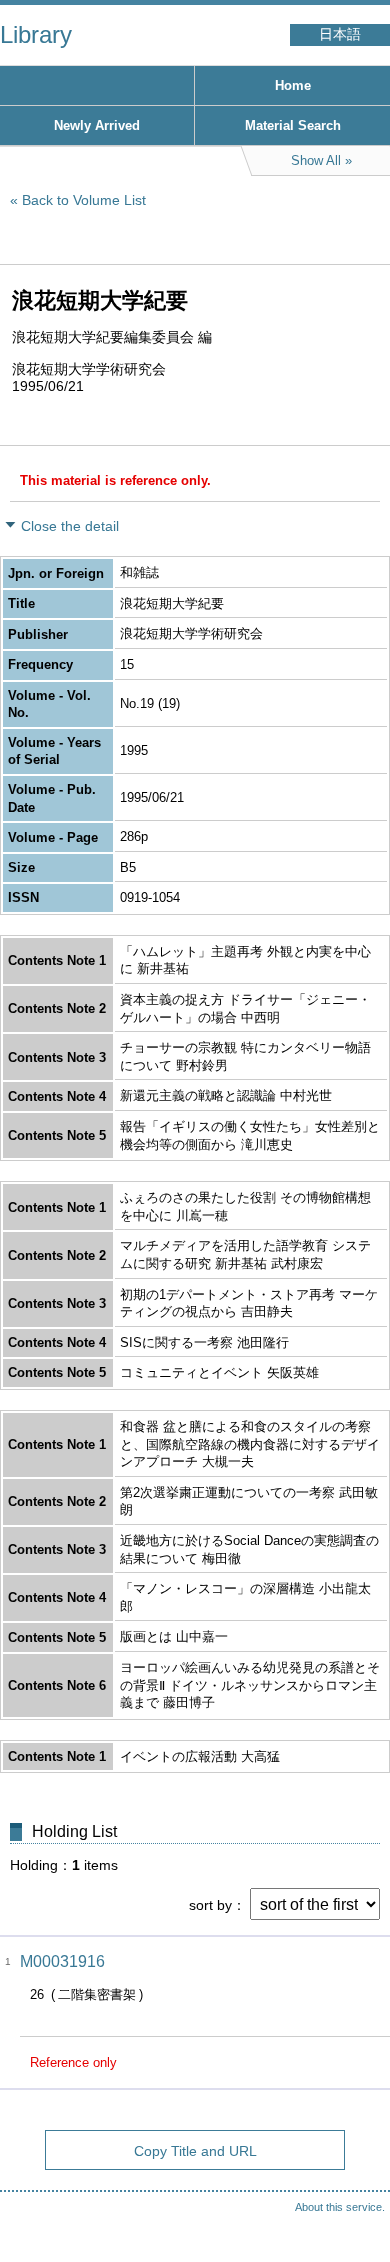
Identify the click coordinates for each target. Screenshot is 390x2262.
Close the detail (70, 526)
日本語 (340, 34)
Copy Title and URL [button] (195, 2151)
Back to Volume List (84, 200)
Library (36, 34)
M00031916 (62, 1961)
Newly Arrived (97, 125)
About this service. (340, 2207)
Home (293, 85)
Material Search (293, 125)
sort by (210, 1905)
